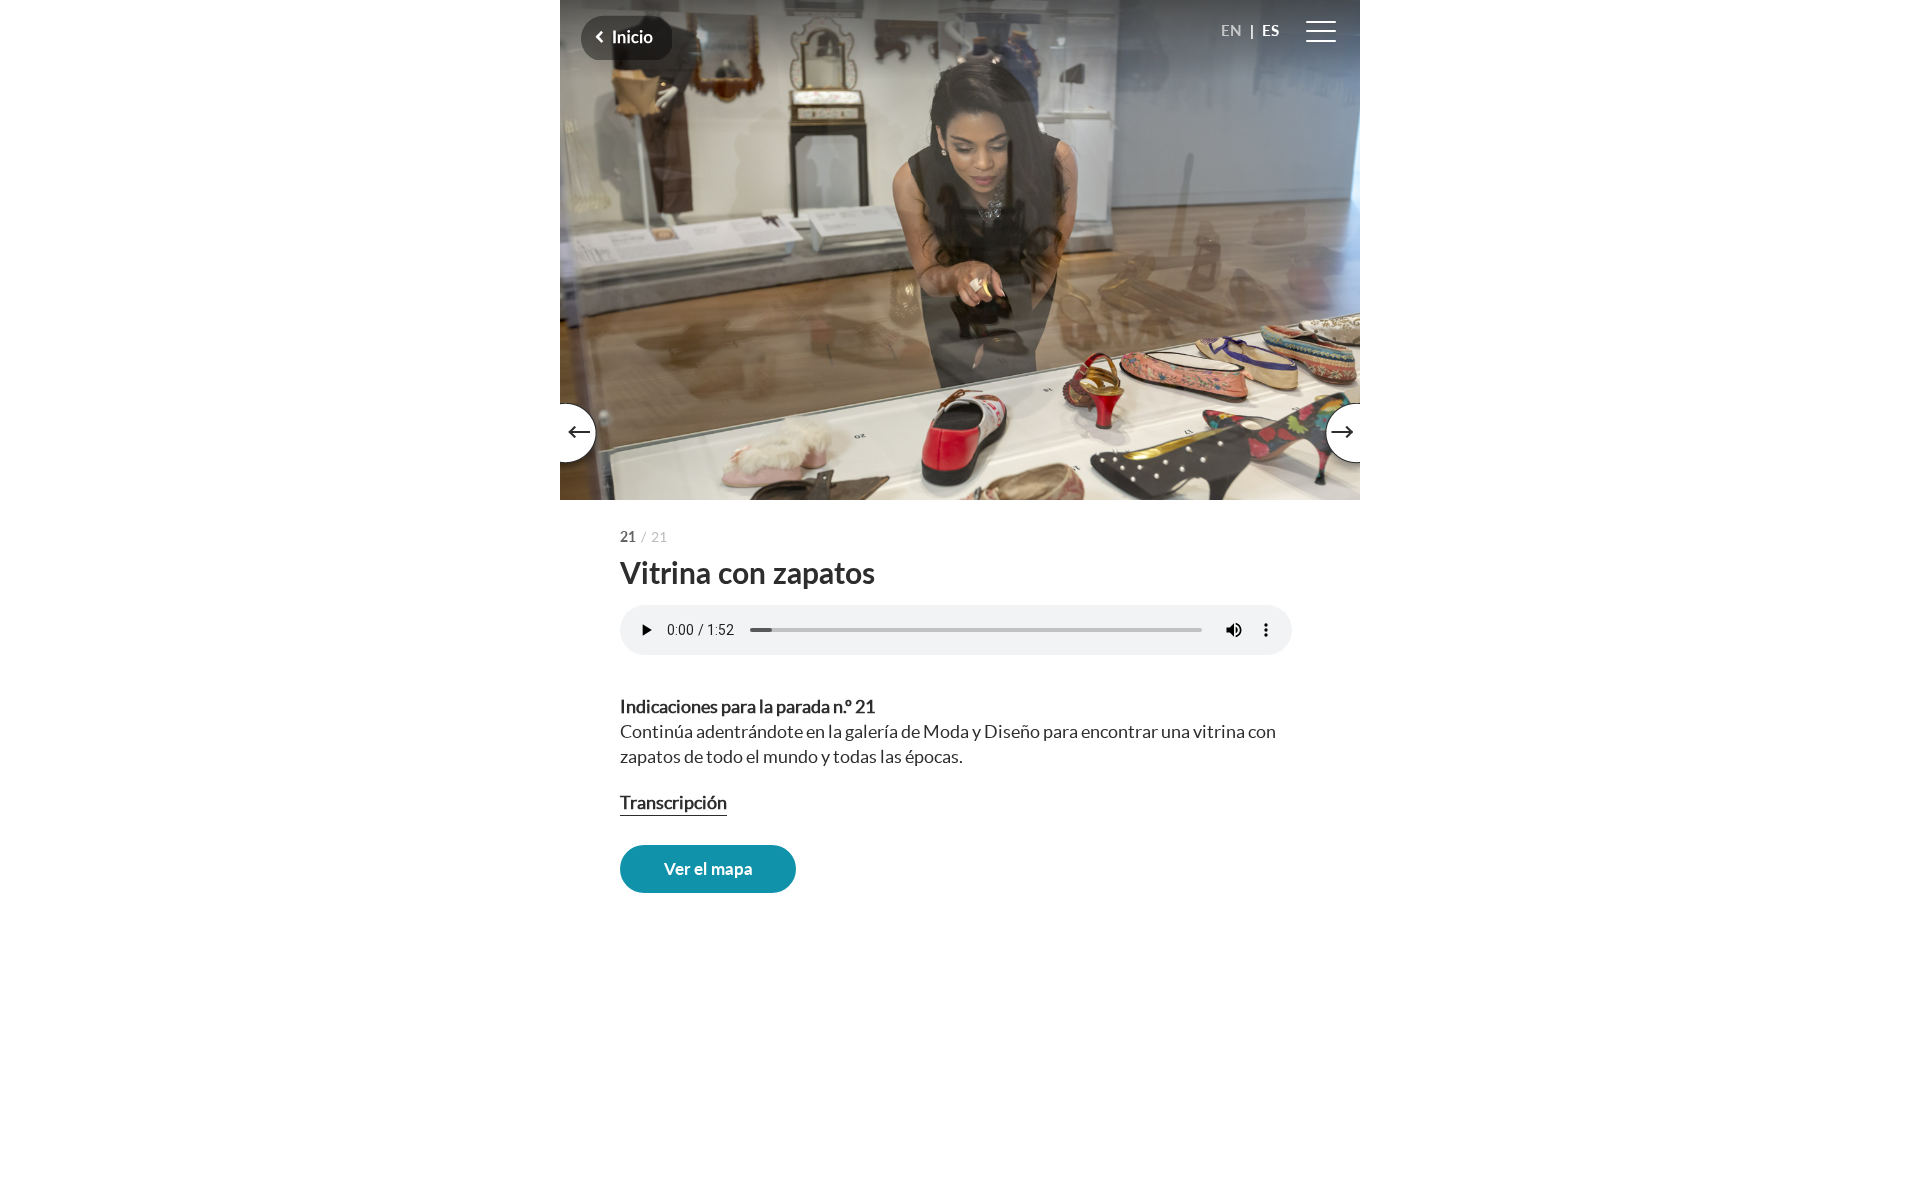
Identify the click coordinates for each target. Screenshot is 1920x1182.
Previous (590, 438)
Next (1330, 438)
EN (1231, 30)
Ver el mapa (708, 868)
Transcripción (673, 802)
